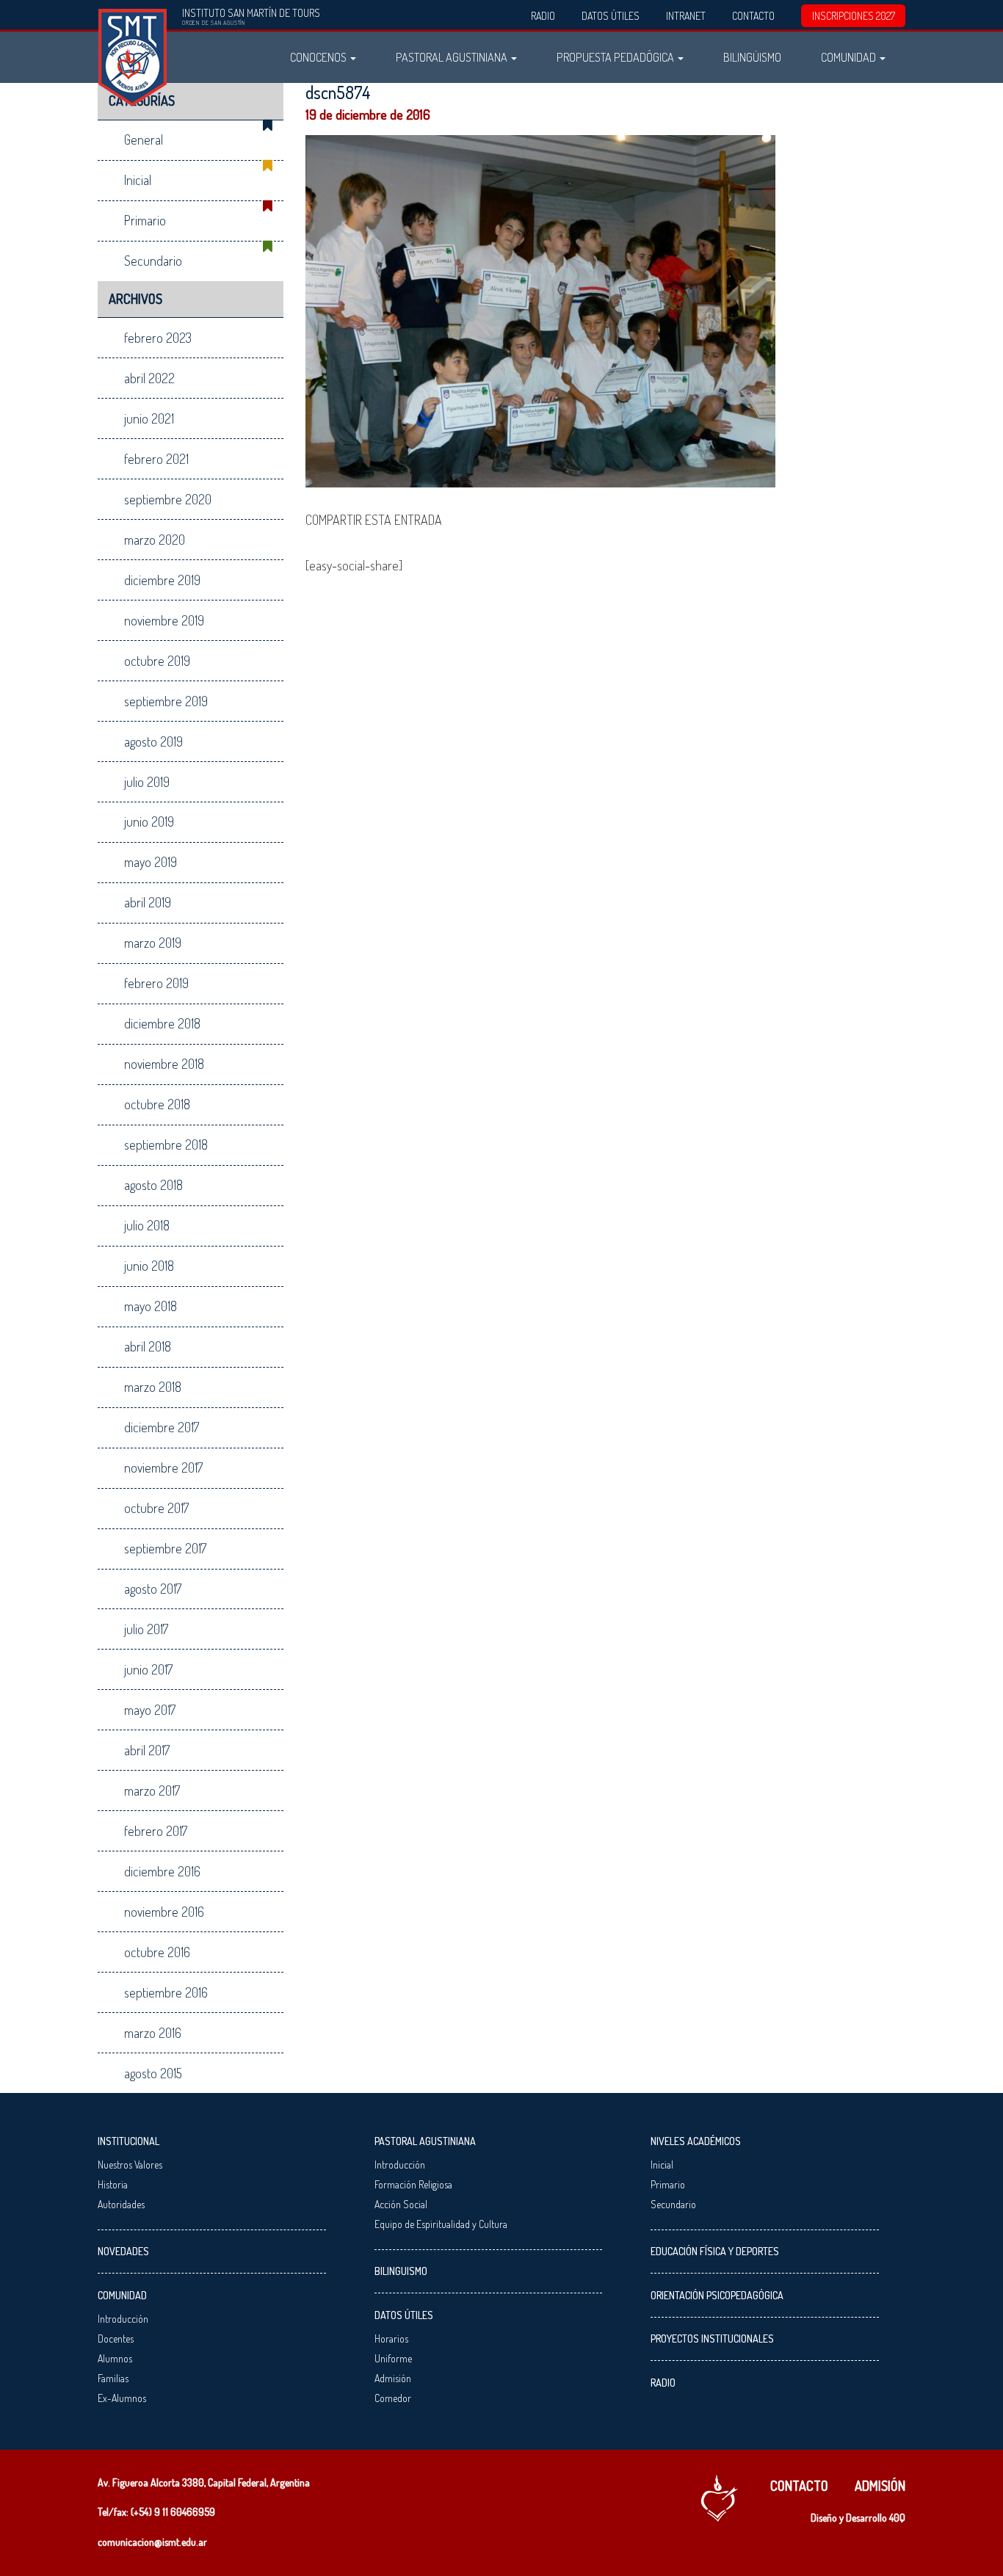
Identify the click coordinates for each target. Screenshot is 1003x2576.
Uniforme (393, 2358)
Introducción (123, 2319)
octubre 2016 (157, 1952)
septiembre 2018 (166, 1144)
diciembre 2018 (162, 1023)
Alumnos (115, 2358)
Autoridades (121, 2204)
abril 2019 (148, 902)
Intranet (686, 16)
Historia (113, 2184)
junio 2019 (149, 821)
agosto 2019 (153, 741)
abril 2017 (147, 1750)
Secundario (153, 261)
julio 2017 (146, 1629)
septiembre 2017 (165, 1548)
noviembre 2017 (163, 1467)
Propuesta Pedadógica (616, 57)
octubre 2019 (157, 661)
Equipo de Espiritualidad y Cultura (441, 2224)
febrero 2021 (156, 459)
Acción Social (401, 2204)
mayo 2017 (150, 1710)
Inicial (138, 180)
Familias (113, 2378)
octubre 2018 (157, 1104)
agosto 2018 (153, 1185)
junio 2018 (149, 1266)
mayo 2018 (151, 1306)
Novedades (123, 2251)
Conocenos (319, 57)
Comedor (393, 2398)
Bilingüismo (752, 57)
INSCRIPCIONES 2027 (854, 16)
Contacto (753, 16)
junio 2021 (149, 418)
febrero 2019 (156, 983)
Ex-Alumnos (122, 2398)
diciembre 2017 (162, 1427)
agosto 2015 (153, 2073)
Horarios (391, 2339)
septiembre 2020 (168, 499)
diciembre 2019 (162, 580)
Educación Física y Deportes (715, 2251)
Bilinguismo (401, 2271)
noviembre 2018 (164, 1064)
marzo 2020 (155, 540)
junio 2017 (148, 1669)
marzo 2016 (153, 2033)
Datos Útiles (611, 16)
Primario (145, 220)
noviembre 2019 (164, 620)
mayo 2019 (151, 862)
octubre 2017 (156, 1508)
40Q (897, 2518)
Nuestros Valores (130, 2165)
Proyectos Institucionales (712, 2339)
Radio (543, 16)
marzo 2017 (152, 1790)
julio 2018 (147, 1225)
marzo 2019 (153, 943)
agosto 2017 (153, 1589)
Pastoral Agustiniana (453, 57)
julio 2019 (147, 782)
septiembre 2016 (166, 1992)
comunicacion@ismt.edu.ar (152, 2542)
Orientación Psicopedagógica (717, 2295)
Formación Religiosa (413, 2184)
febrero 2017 (156, 1831)
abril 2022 (149, 378)
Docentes (116, 2339)
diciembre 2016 (162, 1871)
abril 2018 (148, 1346)
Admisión (393, 2378)
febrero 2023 (158, 338)
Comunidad (850, 57)
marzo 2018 (153, 1387)
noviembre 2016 (164, 1912)
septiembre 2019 (166, 701)
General (144, 139)
